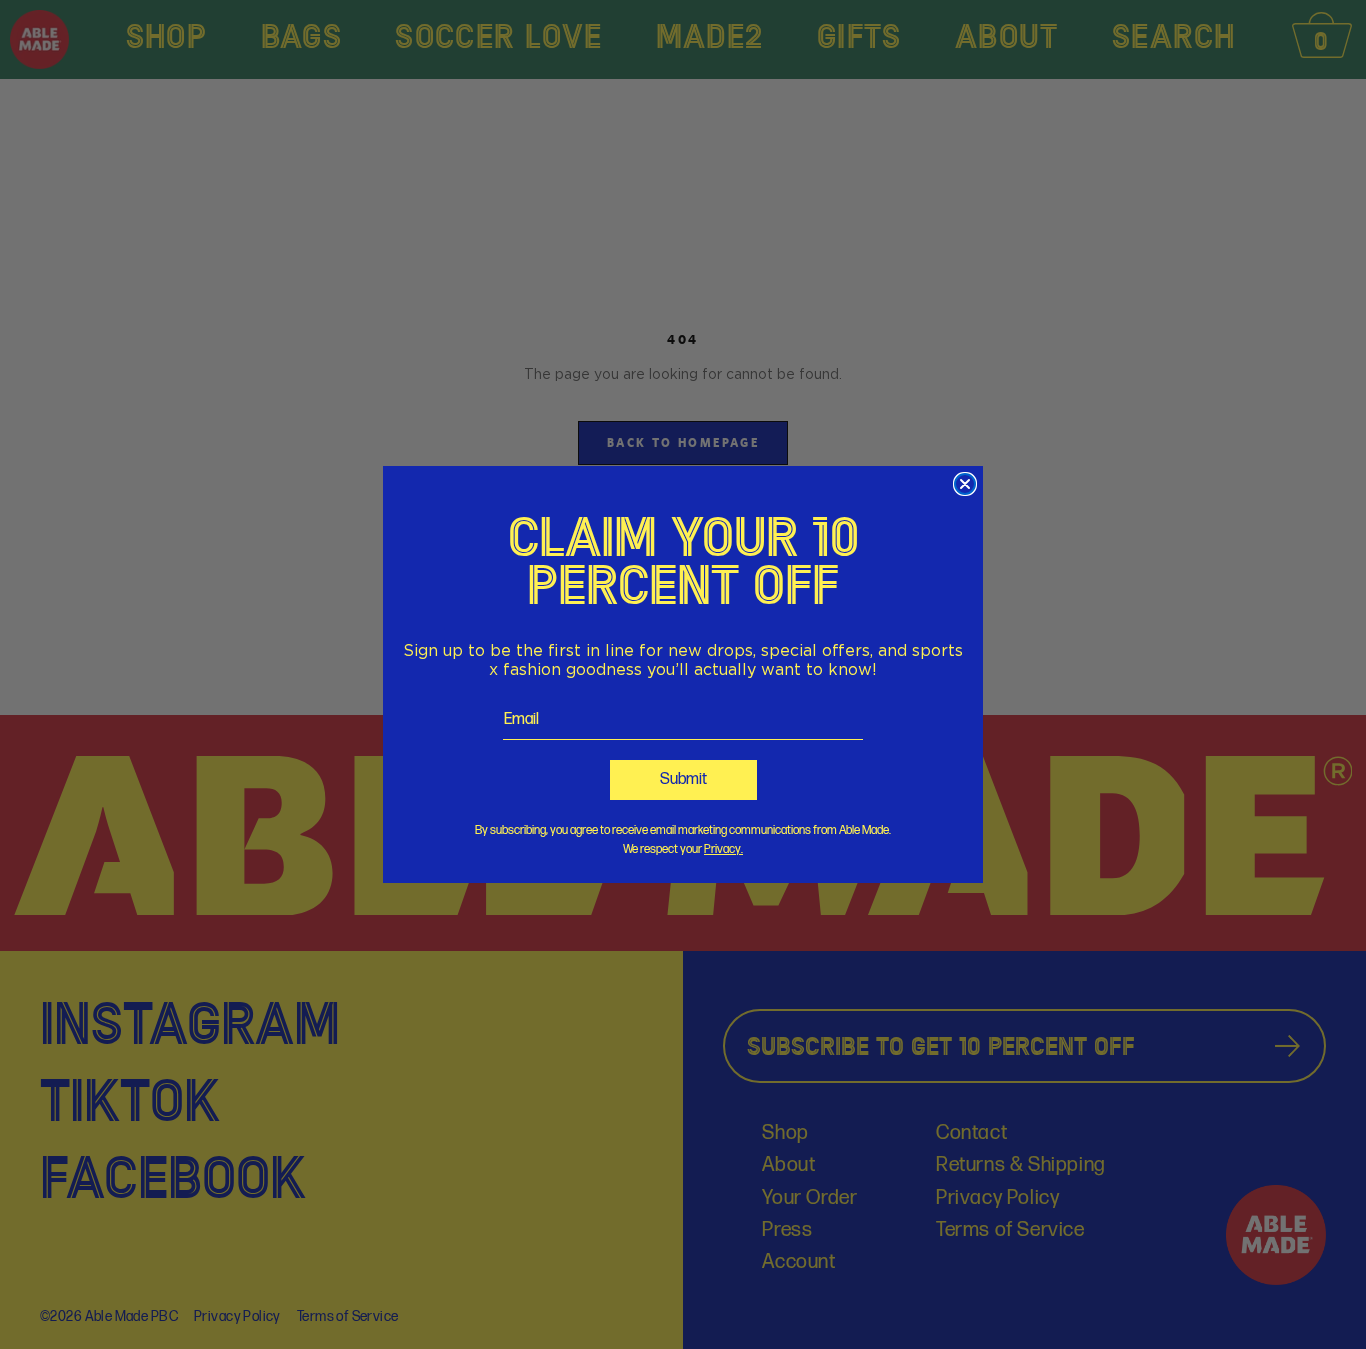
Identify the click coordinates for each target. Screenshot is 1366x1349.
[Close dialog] (965, 484)
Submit (683, 779)
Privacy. (723, 849)
